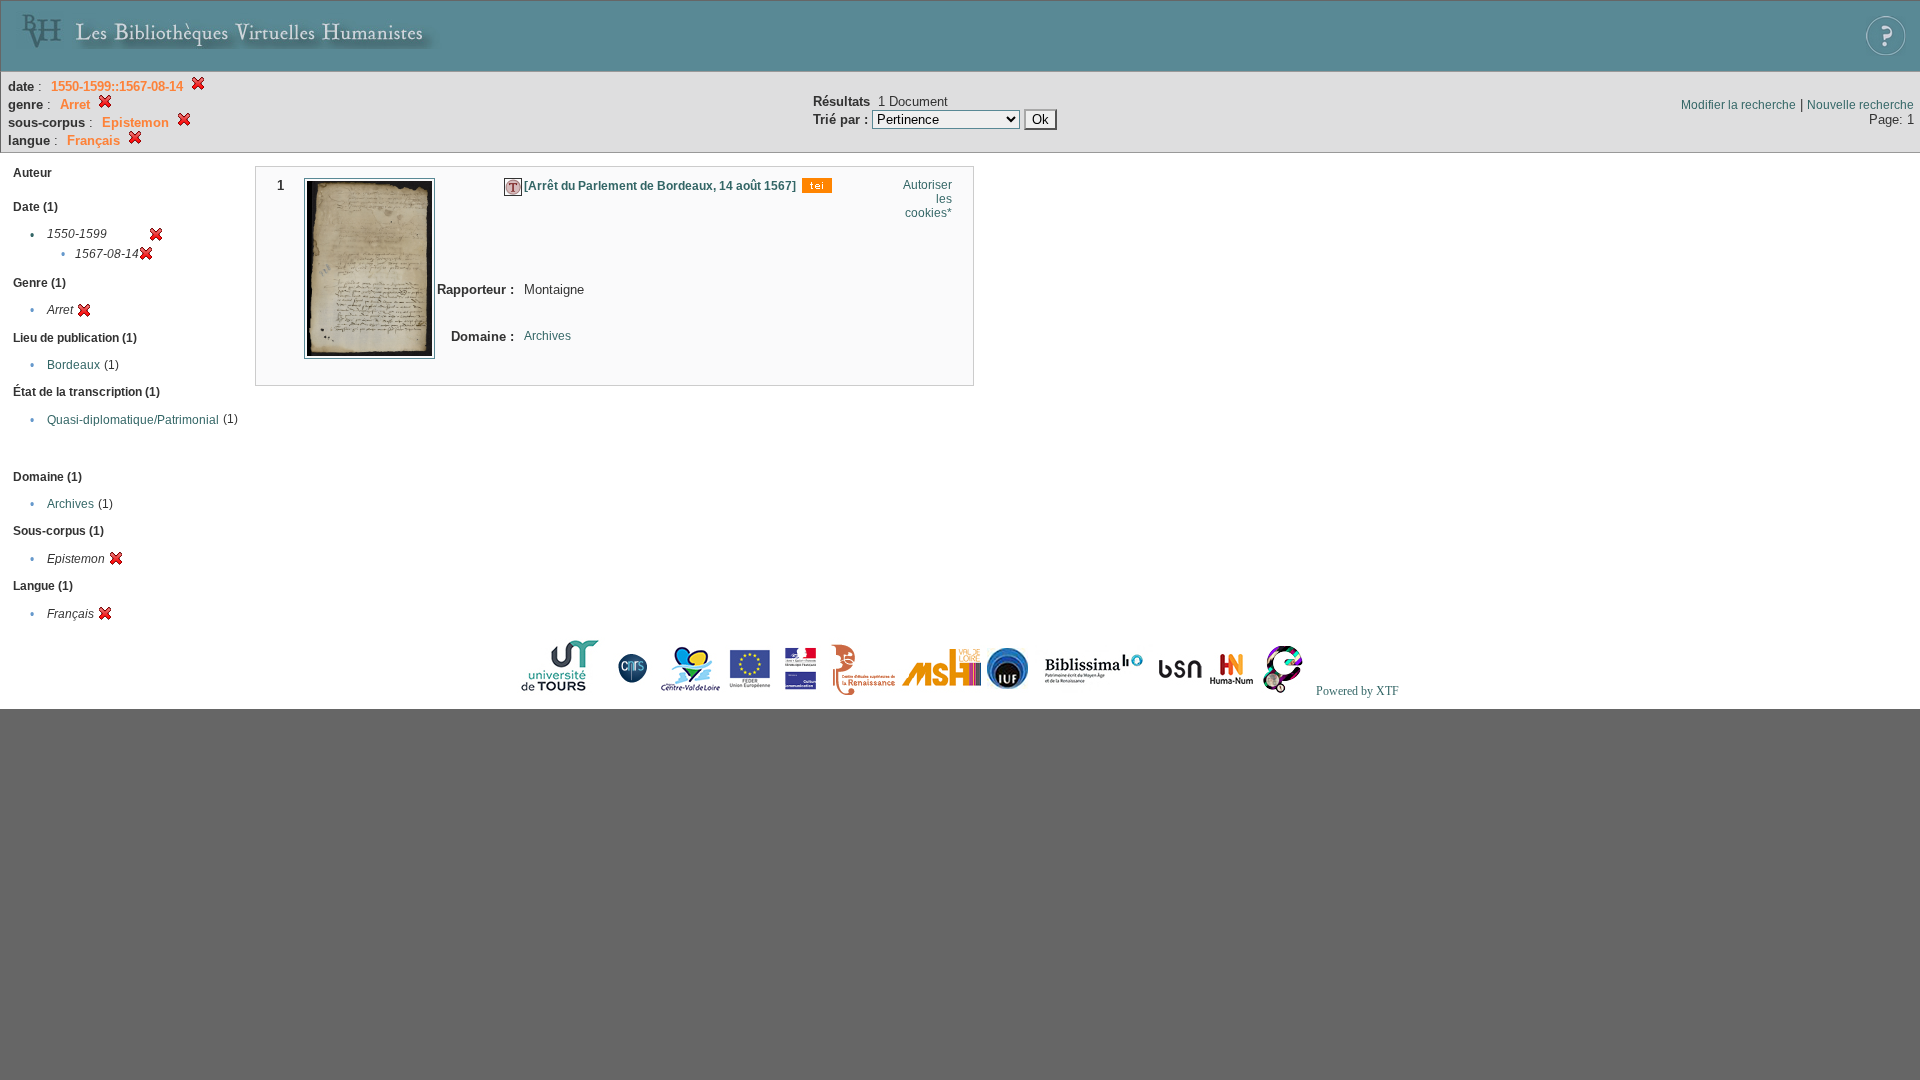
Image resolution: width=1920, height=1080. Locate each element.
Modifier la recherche (1738, 105)
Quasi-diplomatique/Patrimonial (133, 420)
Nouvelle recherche (1860, 105)
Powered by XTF (1357, 691)
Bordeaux (73, 365)
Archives (70, 504)
